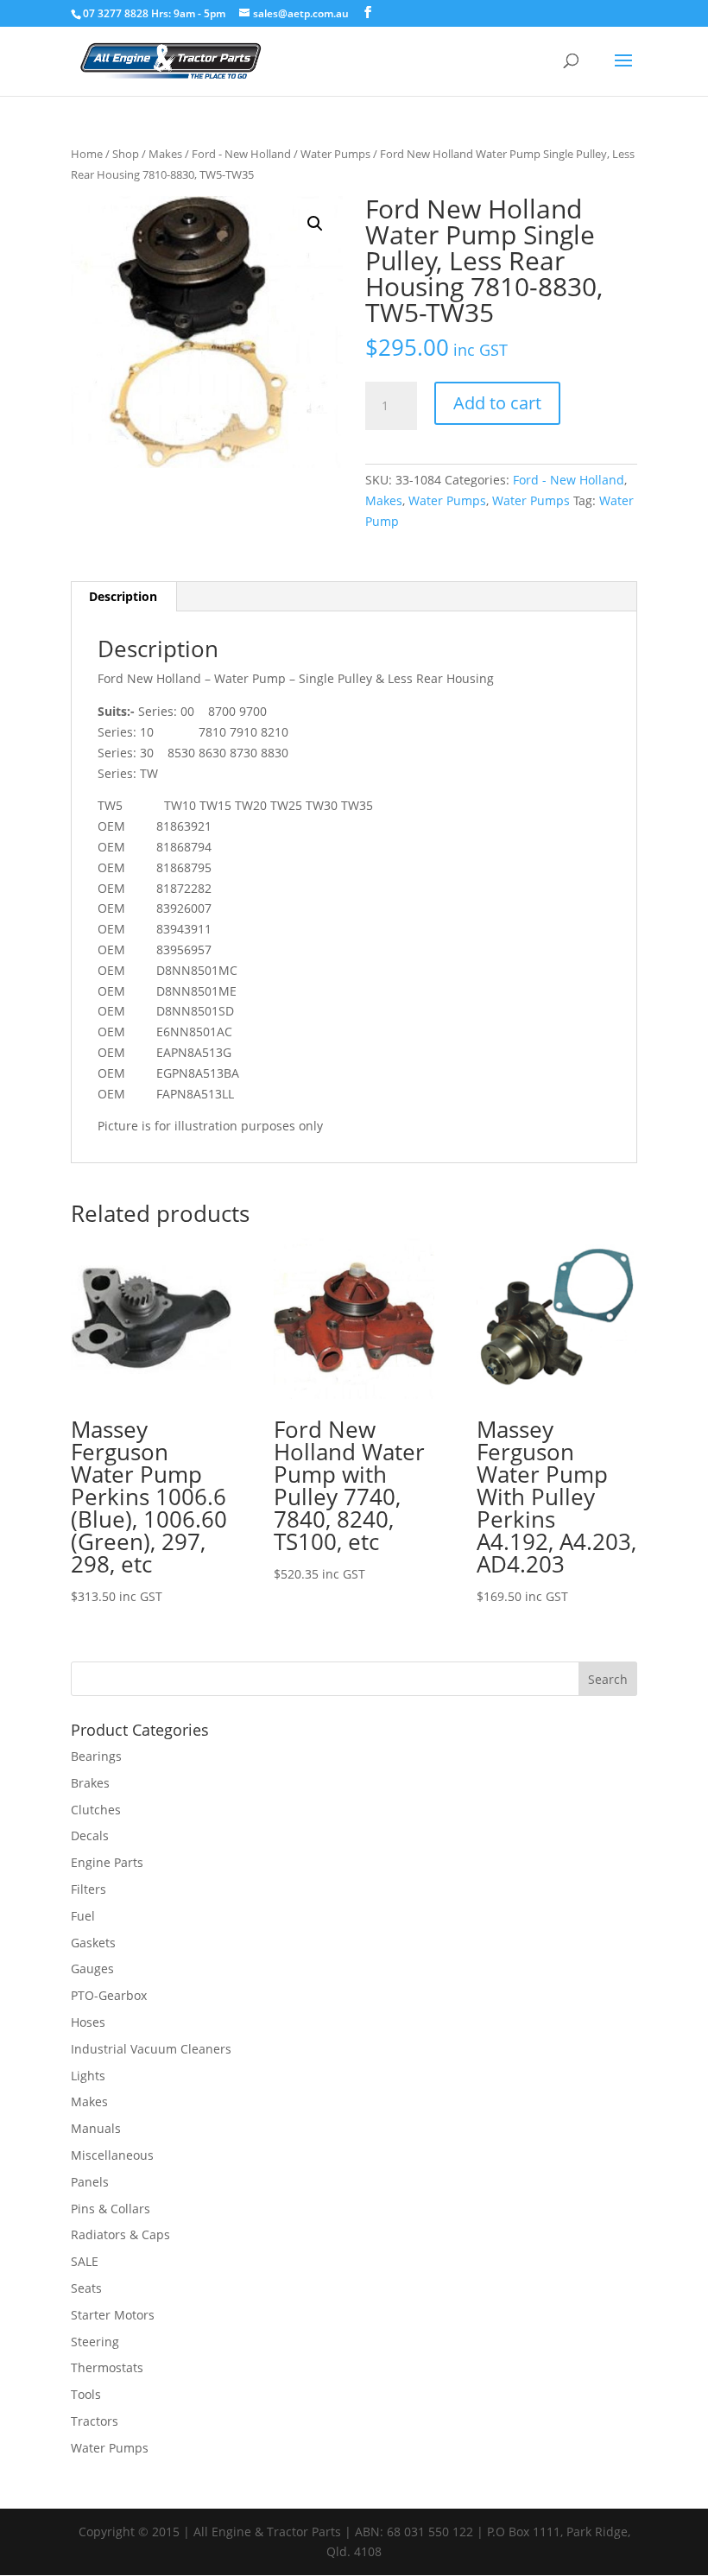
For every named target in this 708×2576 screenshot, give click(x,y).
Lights (88, 2076)
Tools (86, 2394)
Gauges (92, 1968)
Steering (95, 2342)
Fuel (83, 1916)
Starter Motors (113, 2315)
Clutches (96, 1810)
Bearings (96, 1756)
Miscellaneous (112, 2155)
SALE (85, 2261)
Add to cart (497, 403)
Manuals (96, 2128)
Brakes (90, 1783)
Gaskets (93, 1943)
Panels (90, 2182)
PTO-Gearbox (109, 1995)
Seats (86, 2288)
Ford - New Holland (241, 154)
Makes (165, 154)
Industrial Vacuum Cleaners (151, 2049)
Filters (88, 1889)
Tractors (95, 2421)
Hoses (88, 2022)
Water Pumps (335, 154)
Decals (90, 1835)
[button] (315, 224)
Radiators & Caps (120, 2234)
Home (87, 154)
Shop (126, 154)
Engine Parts (107, 1862)
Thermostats (107, 2367)
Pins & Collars (111, 2209)
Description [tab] (123, 596)
